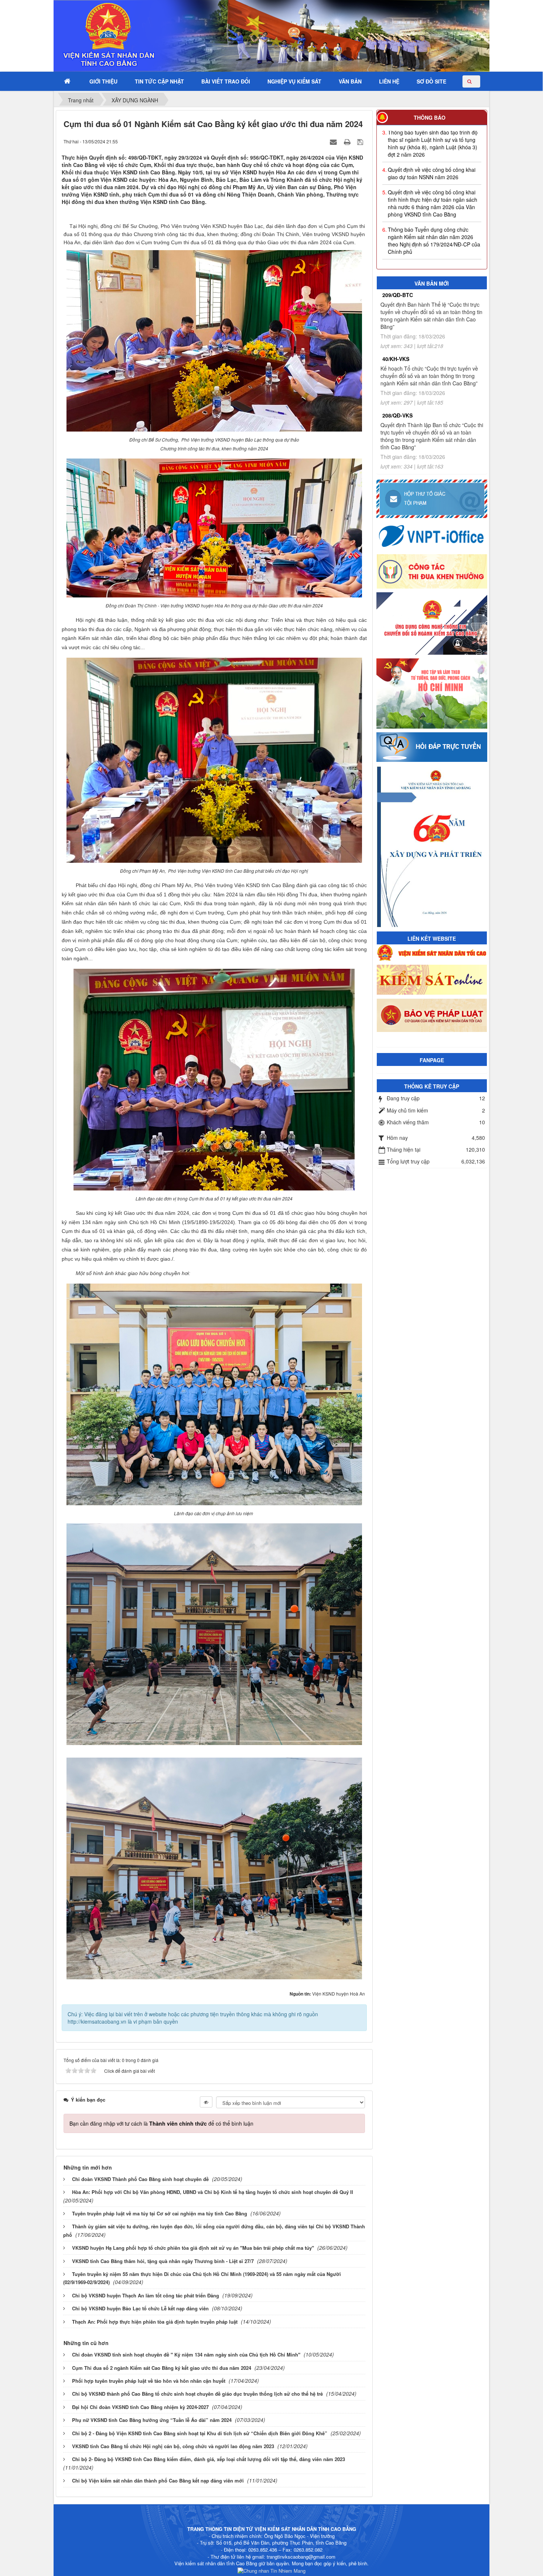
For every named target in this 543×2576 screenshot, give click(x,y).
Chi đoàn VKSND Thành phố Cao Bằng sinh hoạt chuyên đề (140, 2179)
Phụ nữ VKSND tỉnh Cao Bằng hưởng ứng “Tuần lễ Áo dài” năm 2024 (152, 2420)
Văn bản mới (432, 283)
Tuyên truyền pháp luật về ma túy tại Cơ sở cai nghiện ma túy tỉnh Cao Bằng (160, 2213)
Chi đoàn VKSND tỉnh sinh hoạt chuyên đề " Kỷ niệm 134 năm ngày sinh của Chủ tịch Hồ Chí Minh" (186, 2354)
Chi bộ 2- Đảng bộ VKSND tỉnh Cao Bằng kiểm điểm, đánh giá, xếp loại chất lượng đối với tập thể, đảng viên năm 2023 (209, 2459)
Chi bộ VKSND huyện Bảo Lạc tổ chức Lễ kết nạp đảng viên (140, 2308)
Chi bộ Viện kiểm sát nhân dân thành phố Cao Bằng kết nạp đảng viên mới (158, 2480)
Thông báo (430, 117)
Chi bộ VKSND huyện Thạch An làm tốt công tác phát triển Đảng (146, 2295)
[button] (103, 81)
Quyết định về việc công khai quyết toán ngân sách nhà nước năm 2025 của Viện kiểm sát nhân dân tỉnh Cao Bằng (435, 227)
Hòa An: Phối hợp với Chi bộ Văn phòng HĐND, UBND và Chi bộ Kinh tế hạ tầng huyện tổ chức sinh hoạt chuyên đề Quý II (213, 2192)
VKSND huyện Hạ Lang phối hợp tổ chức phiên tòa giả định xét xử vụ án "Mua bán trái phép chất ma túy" (193, 2248)
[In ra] (348, 141)
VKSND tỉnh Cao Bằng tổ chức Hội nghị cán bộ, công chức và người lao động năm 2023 (173, 2446)
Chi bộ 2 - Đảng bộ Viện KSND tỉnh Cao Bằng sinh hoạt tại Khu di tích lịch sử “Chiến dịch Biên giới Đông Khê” (200, 2433)
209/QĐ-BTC (398, 295)
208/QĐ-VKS (397, 415)
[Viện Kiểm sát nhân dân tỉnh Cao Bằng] (89, 35)
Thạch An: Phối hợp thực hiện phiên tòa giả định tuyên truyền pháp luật (155, 2322)
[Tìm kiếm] (471, 81)
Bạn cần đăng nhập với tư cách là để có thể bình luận (161, 2123)
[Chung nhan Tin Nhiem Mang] (271, 2570)
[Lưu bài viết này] (361, 141)
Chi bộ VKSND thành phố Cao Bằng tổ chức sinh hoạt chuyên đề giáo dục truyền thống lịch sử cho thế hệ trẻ (197, 2394)
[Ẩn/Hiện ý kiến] (206, 2102)
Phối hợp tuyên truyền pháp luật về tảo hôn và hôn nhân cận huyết (149, 2381)
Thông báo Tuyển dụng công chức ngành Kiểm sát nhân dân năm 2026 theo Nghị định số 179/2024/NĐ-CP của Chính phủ (434, 193)
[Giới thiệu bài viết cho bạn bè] (334, 141)
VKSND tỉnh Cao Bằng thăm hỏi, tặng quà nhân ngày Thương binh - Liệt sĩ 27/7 (163, 2261)
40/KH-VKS (396, 359)
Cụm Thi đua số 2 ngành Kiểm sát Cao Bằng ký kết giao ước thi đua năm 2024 (162, 2368)
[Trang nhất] (68, 81)
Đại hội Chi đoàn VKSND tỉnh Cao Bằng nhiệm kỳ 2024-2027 (140, 2407)
